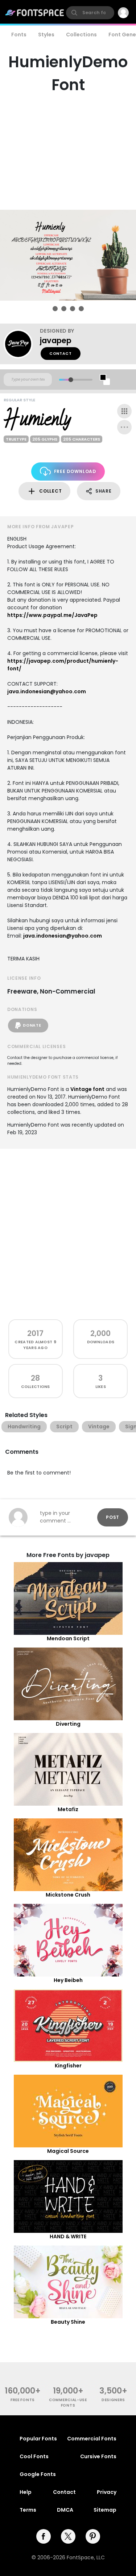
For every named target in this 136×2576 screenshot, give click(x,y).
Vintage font (87, 1089)
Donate (32, 1025)
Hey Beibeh (68, 1980)
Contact (61, 354)
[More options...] (124, 427)
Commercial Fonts (92, 2439)
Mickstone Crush (68, 1895)
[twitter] (68, 2536)
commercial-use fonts (68, 2403)
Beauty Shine (68, 2322)
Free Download (75, 471)
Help (26, 2492)
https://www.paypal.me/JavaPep (52, 615)
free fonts (23, 2400)
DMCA (65, 2510)
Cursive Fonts (98, 2456)
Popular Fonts (38, 2439)
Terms (28, 2510)
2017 (35, 1333)
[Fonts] (35, 13)
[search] (90, 13)
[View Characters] (124, 411)
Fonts (19, 35)
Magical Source (68, 2151)
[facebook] (44, 2536)
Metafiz (68, 1809)
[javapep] (22, 344)
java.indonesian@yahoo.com (47, 691)
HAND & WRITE (68, 2236)
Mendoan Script (68, 1638)
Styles (46, 35)
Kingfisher (68, 2066)
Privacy (107, 2492)
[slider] (71, 380)
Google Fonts (38, 2474)
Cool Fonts (34, 2456)
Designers (113, 2400)
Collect (50, 491)
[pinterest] (93, 2536)
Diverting (68, 1724)
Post (113, 1517)
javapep (56, 340)
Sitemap (105, 2510)
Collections (81, 35)
